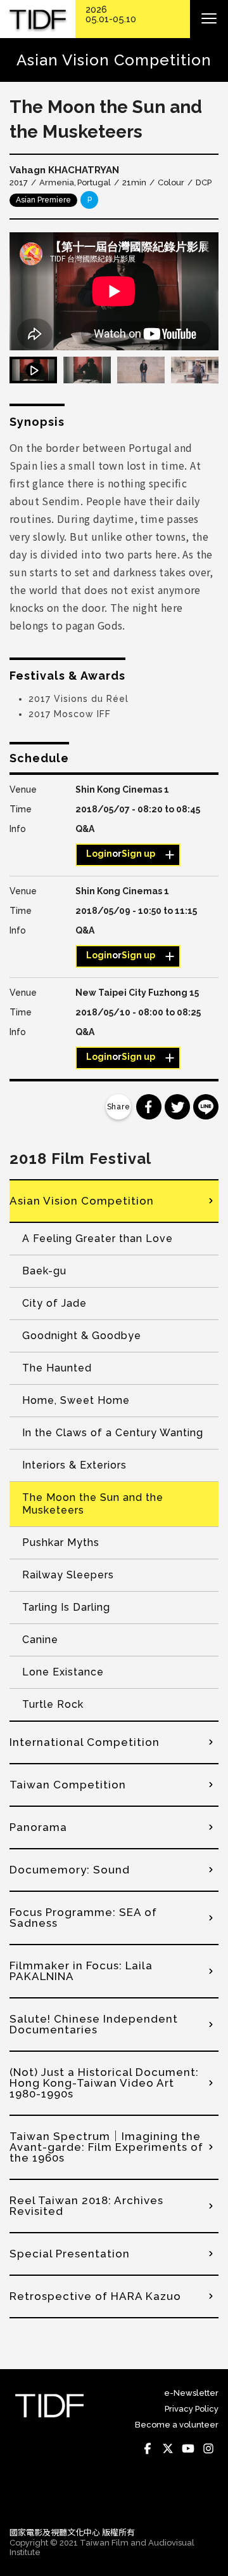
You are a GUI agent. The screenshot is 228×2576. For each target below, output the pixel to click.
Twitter (168, 2449)
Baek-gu (44, 1271)
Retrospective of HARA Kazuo (95, 2296)
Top (206, 2499)
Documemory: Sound (70, 1870)
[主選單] (209, 19)
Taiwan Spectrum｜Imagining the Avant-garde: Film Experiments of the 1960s (106, 2147)
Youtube (188, 2449)
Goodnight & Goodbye (82, 1336)
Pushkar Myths (61, 1542)
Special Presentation (70, 2254)
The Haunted (57, 1368)
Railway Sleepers (68, 1575)
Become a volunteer (177, 2425)
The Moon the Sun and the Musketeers (93, 1504)
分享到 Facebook (149, 1107)
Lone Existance (63, 1672)
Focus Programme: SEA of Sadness (83, 1918)
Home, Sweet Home (76, 1400)
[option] (114, 291)
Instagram (208, 2449)
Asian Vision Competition (82, 1201)
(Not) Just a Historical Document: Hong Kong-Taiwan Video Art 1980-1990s (104, 2083)
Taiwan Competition (68, 1785)
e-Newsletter (191, 2393)
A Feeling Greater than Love (98, 1238)
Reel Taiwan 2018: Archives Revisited (86, 2206)
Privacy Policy (192, 2409)
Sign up (138, 854)
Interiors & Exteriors (74, 1465)
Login (99, 854)
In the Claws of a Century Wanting (113, 1433)
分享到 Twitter (177, 1107)
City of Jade (54, 1303)
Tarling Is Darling (66, 1607)
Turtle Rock (53, 1704)
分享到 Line (206, 1107)
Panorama (38, 1827)
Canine (40, 1640)
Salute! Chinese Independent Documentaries (94, 2024)
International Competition (85, 1742)
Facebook (148, 2449)
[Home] (38, 19)
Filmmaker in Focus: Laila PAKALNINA (81, 1971)
